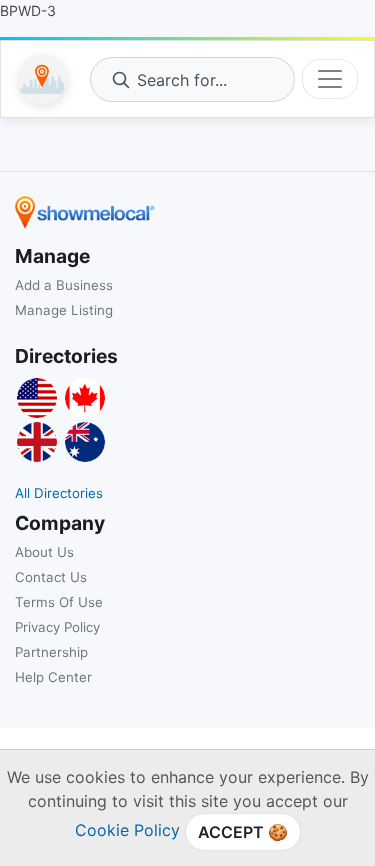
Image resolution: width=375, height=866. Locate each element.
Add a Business (64, 285)
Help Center (53, 677)
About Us (44, 552)
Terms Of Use (59, 602)
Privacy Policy (57, 627)
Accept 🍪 (243, 832)
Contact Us (51, 577)
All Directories (59, 493)
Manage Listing (64, 310)
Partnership (51, 652)
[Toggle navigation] (330, 79)
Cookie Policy (127, 830)
